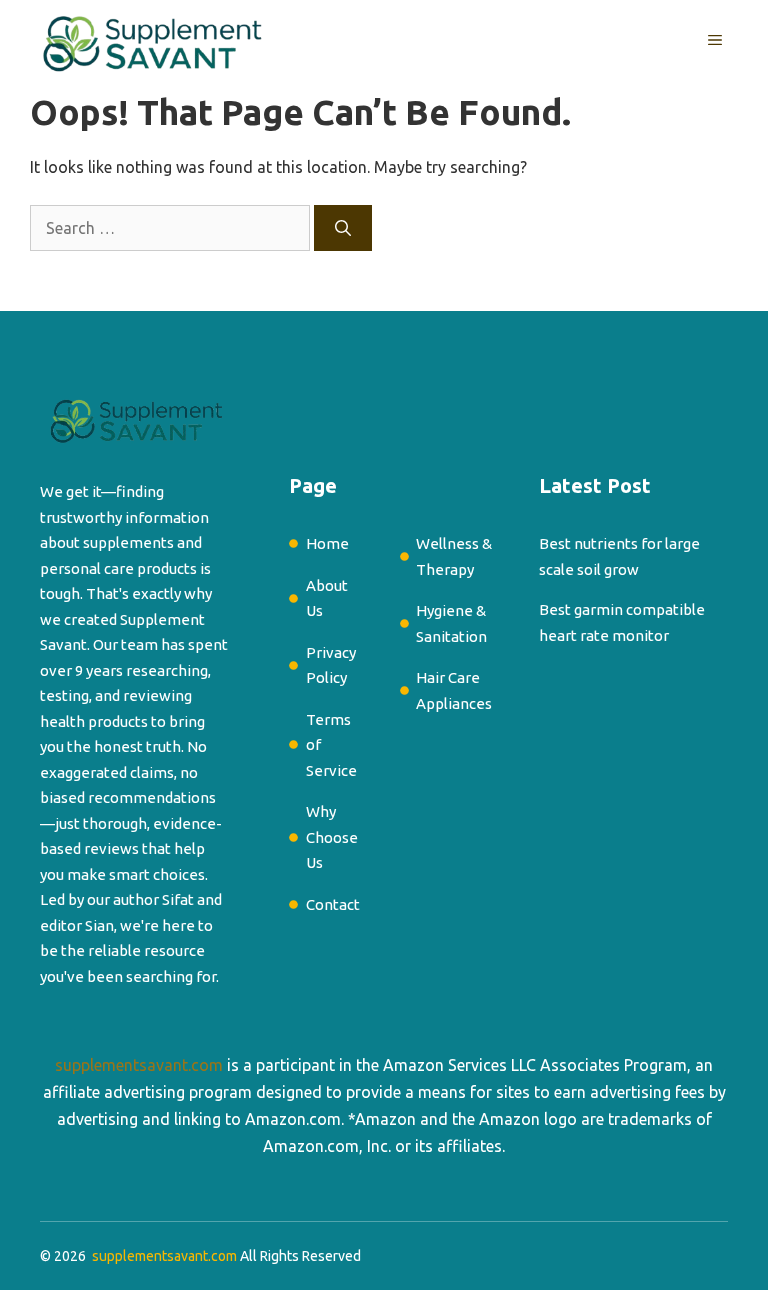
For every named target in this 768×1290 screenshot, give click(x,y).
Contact (333, 904)
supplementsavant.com (139, 1065)
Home (327, 543)
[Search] (343, 228)
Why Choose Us (332, 837)
